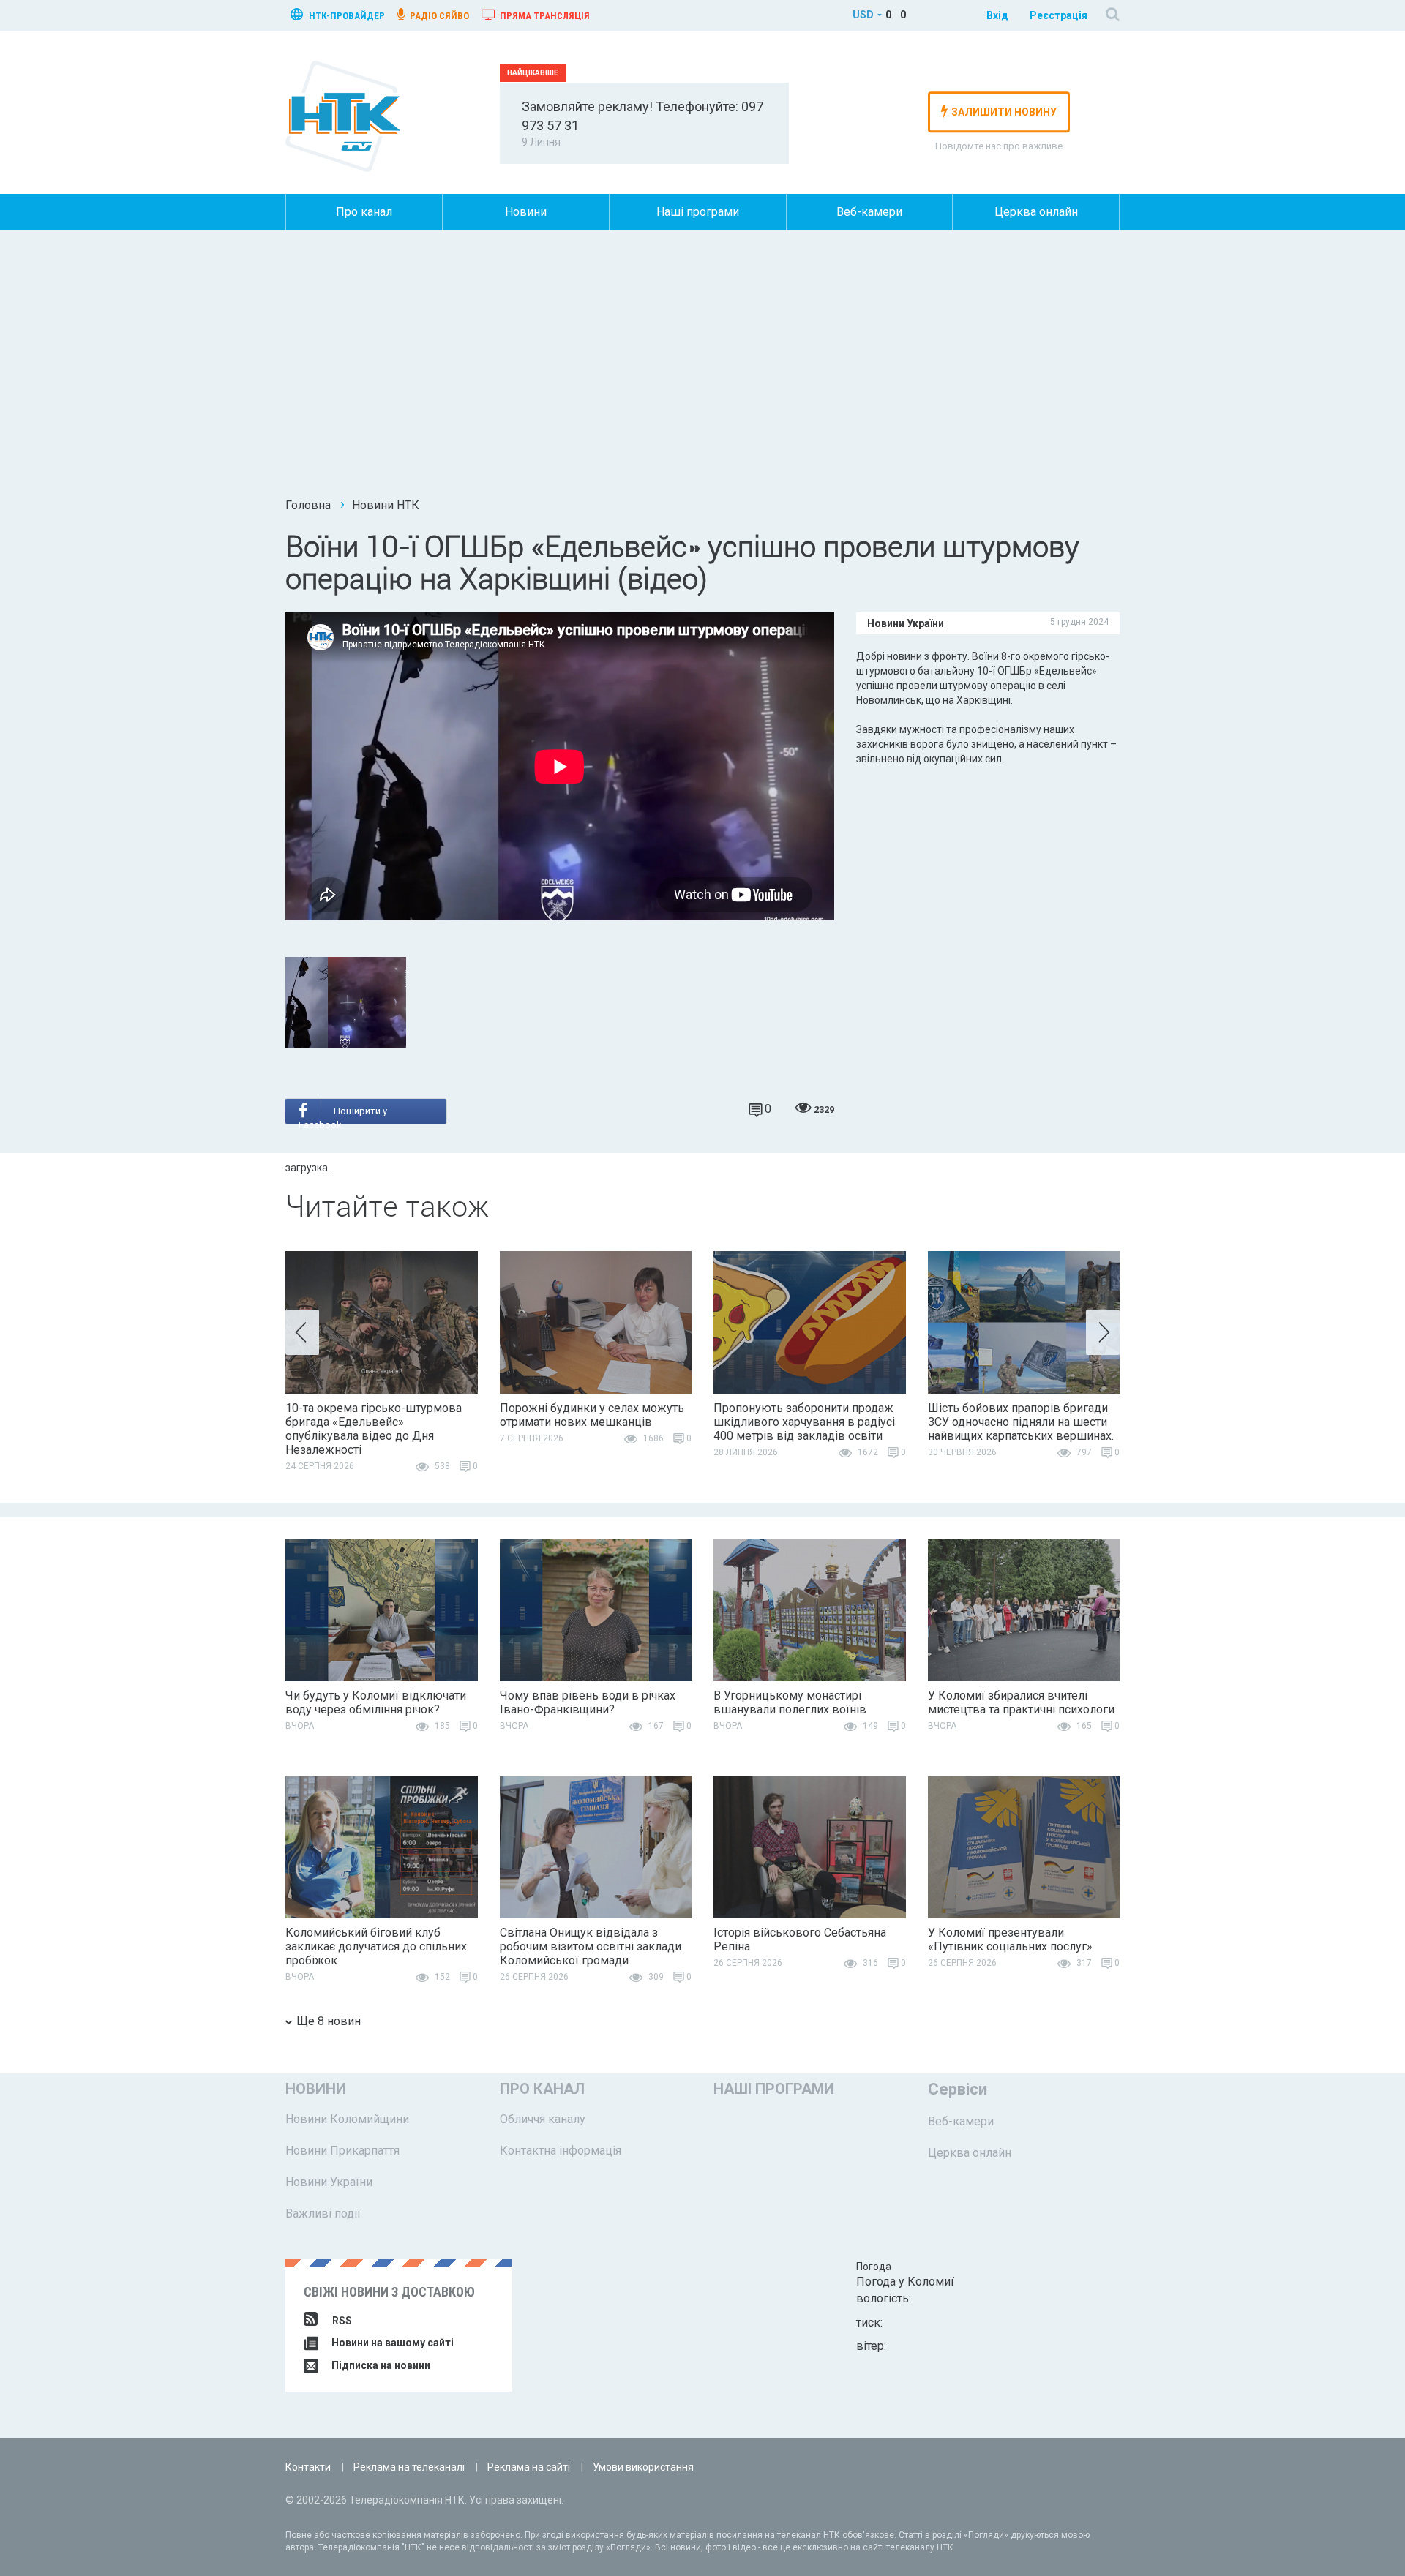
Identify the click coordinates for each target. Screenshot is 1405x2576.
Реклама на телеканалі (409, 2467)
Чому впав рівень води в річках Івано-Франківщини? (588, 1702)
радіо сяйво (438, 16)
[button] (302, 1332)
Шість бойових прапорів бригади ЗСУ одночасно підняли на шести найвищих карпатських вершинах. (1021, 1422)
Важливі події (323, 2213)
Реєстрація (1059, 15)
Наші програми (698, 212)
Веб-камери (869, 212)
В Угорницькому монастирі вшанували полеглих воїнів (790, 1702)
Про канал (364, 212)
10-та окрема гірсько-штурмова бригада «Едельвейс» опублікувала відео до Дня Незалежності (374, 1429)
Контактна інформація (561, 2151)
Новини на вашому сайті (391, 2343)
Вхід (997, 15)
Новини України (329, 2182)
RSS (342, 2321)
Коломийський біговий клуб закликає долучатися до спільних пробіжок (376, 1946)
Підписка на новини (380, 2365)
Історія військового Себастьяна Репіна (800, 1939)
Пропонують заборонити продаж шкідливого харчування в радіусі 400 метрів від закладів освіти (804, 1422)
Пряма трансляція (544, 16)
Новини (526, 212)
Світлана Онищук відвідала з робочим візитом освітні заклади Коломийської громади (591, 1946)
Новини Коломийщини (347, 2119)
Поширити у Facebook (343, 1115)
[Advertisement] (702, 369)
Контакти (308, 2467)
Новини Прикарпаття (342, 2151)
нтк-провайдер (346, 16)
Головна (308, 505)
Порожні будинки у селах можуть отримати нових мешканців (592, 1415)
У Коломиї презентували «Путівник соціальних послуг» (1010, 1939)
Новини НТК (386, 505)
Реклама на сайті (529, 2467)
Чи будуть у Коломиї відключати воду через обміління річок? (376, 1702)
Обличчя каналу (543, 2119)
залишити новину (1004, 112)
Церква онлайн (1036, 212)
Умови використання (643, 2467)
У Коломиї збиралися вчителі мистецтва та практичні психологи (1021, 1702)
